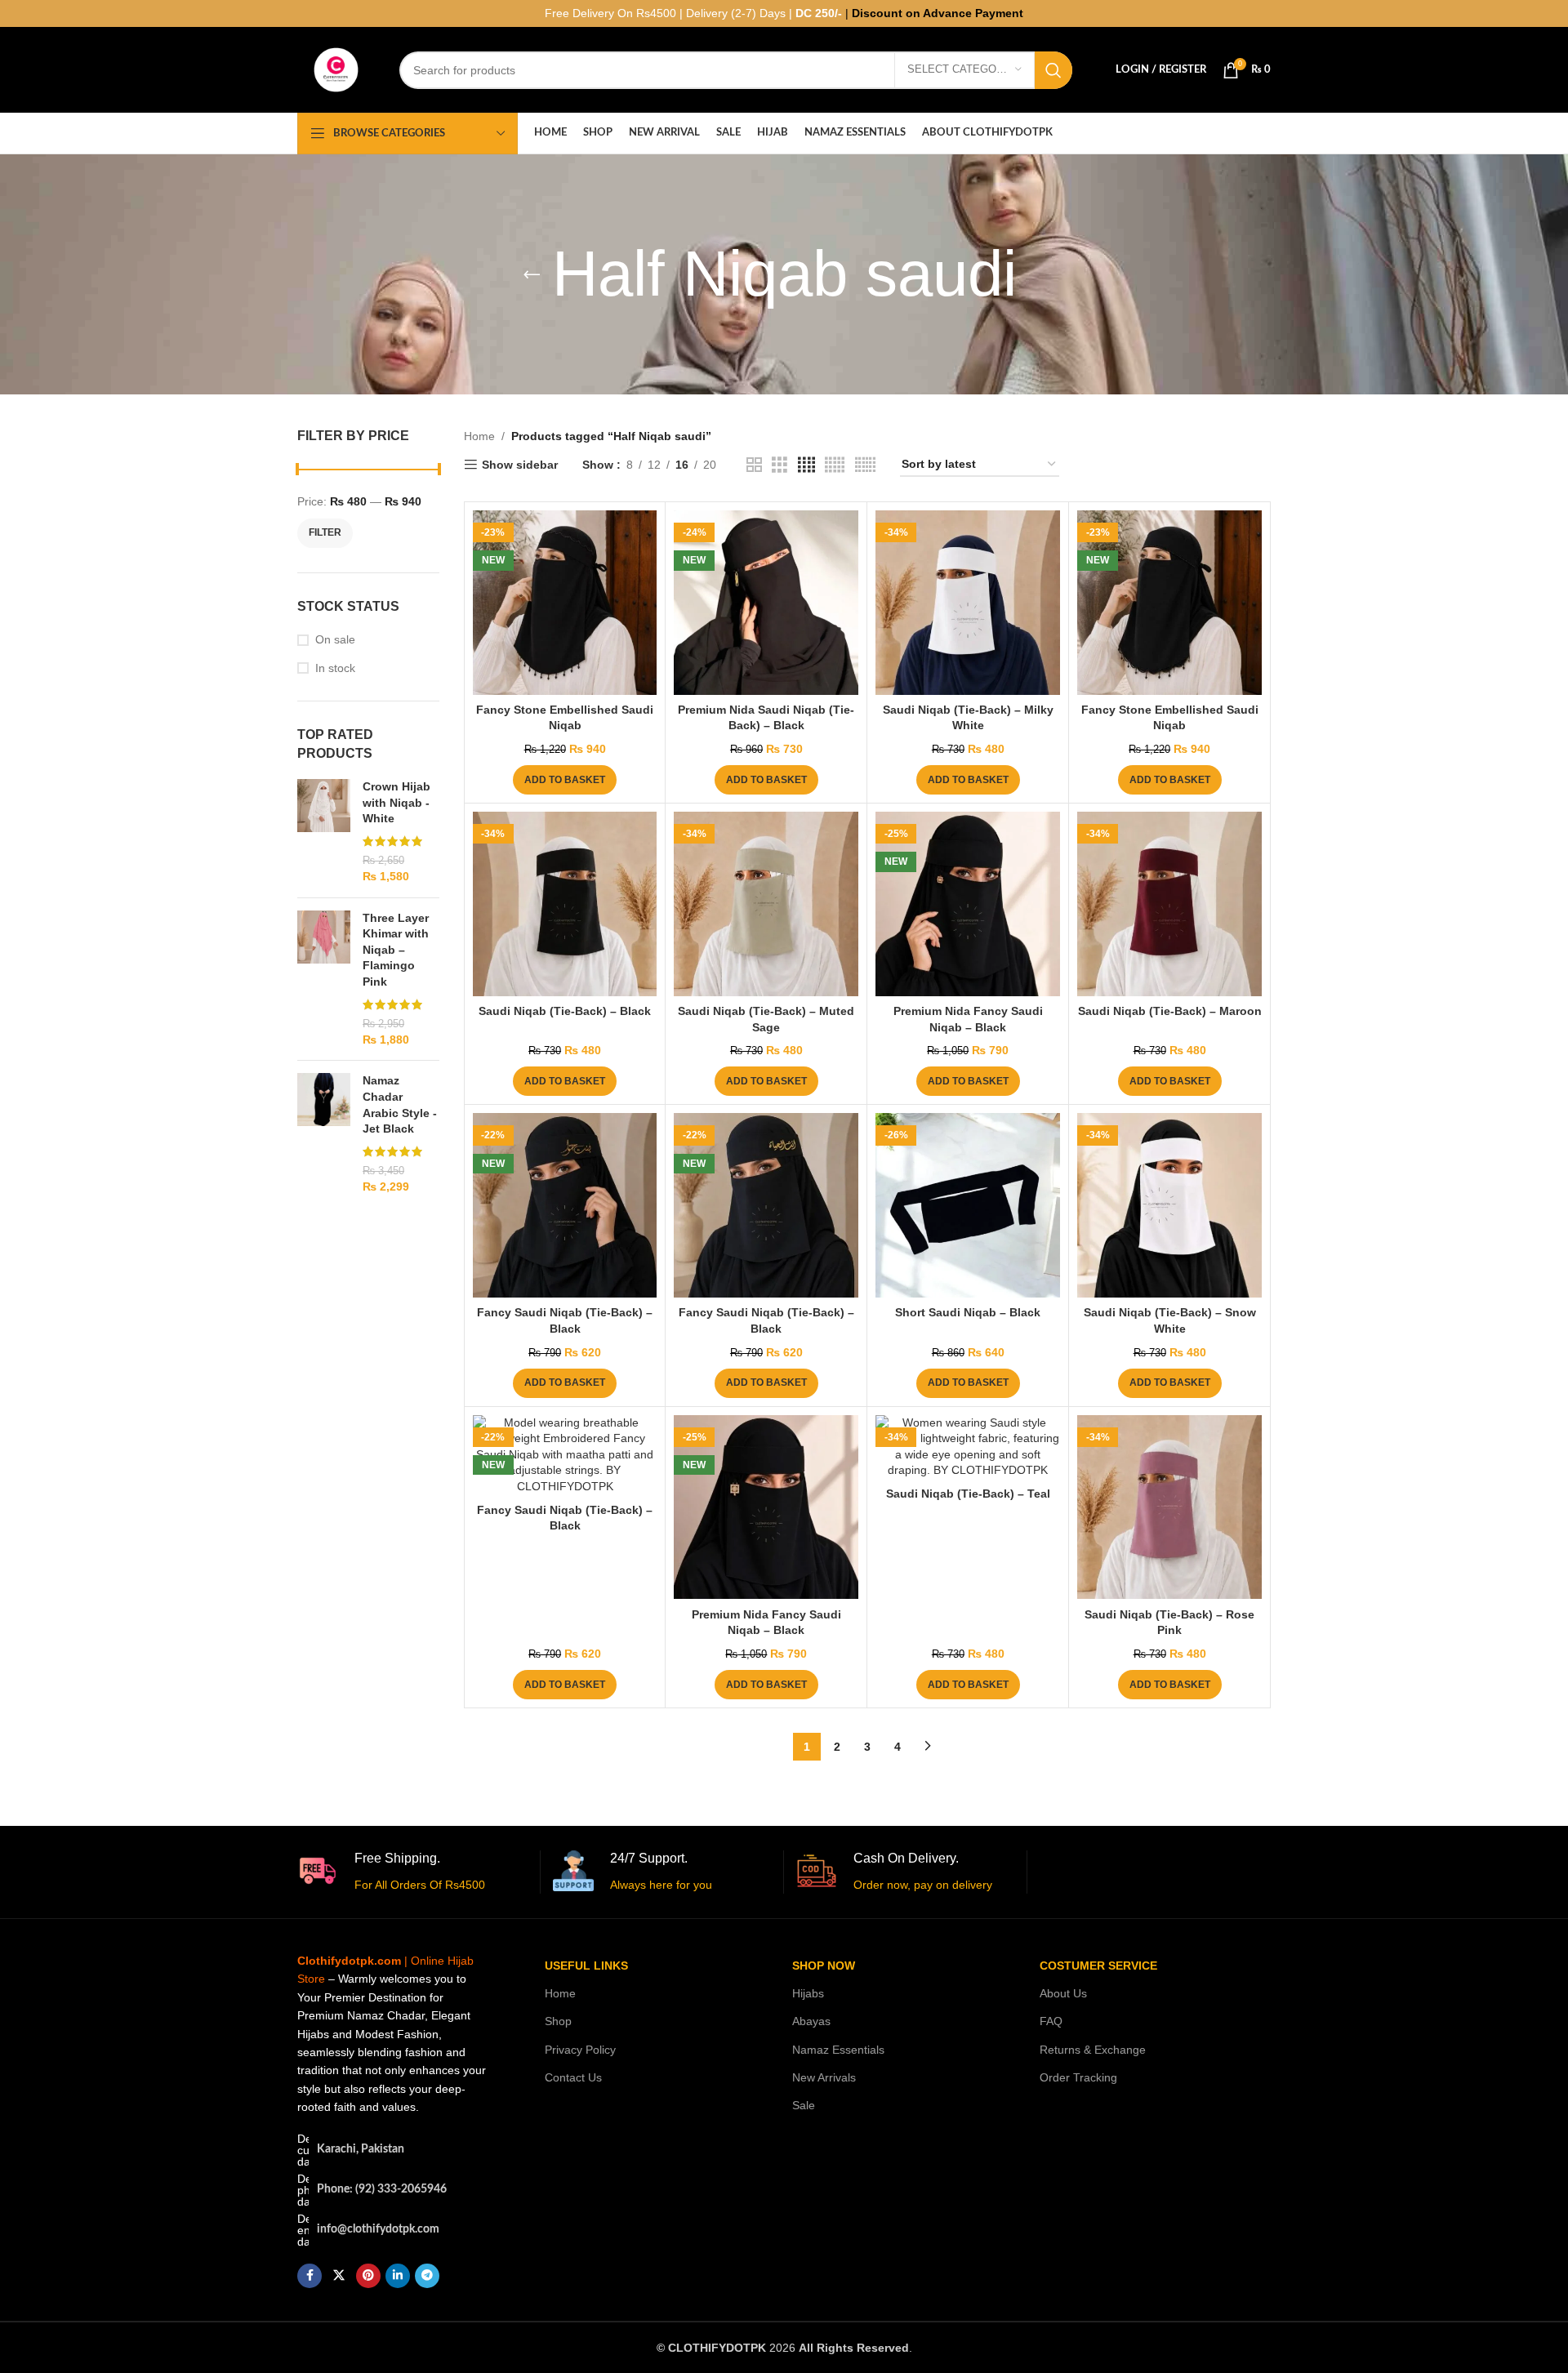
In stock (335, 668)
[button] (565, 780)
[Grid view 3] (780, 465)
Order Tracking (1078, 2077)
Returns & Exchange (1093, 2050)
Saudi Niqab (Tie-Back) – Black (565, 1011)
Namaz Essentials (838, 2050)
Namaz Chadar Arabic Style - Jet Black (400, 1104)
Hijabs (808, 1993)
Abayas (811, 2021)
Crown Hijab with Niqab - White (396, 802)
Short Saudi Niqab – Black (968, 1312)
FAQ (1051, 2021)
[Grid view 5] (835, 465)
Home (479, 436)
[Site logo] (336, 69)
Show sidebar (520, 465)
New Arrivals (824, 2077)
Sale (804, 2105)
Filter (325, 532)
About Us (1063, 1993)
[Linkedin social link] (398, 2276)
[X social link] (339, 2276)
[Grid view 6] (865, 465)
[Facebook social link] (310, 2276)
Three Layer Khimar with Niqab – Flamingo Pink (396, 950)
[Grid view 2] (754, 465)
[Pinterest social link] (368, 2276)
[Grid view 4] (806, 465)
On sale (335, 639)
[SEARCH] (1053, 70)
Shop (558, 2021)
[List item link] (394, 2190)
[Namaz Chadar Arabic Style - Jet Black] (324, 1134)
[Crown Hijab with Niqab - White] (324, 832)
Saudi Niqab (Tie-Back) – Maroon (1170, 1011)
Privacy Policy (580, 2050)
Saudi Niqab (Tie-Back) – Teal (968, 1494)
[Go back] (532, 274)
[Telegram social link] (427, 2276)
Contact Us (573, 2077)
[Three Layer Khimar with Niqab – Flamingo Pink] (324, 979)
